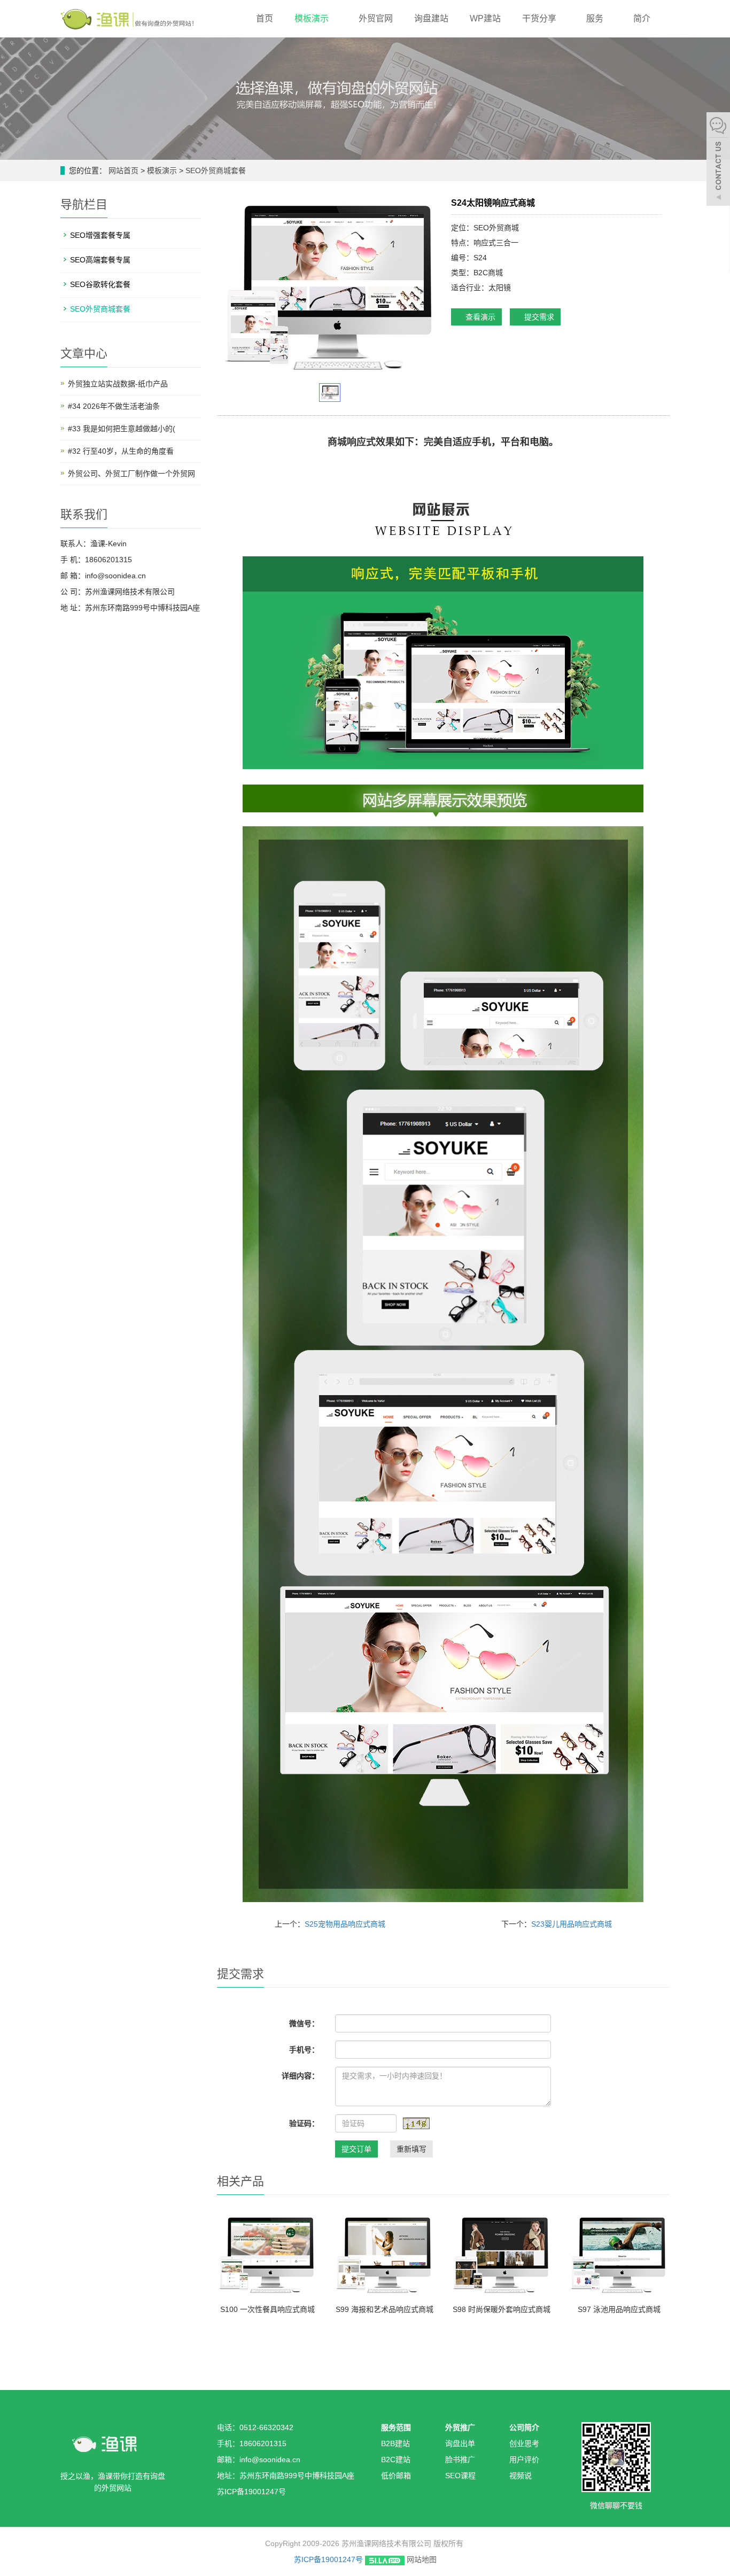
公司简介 (524, 2427)
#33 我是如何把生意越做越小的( (122, 429)
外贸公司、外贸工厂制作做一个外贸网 (131, 474)
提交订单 (356, 2149)
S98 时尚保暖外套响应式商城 (502, 2309)
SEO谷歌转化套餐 (100, 284)
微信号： (304, 2023)
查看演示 (479, 317)
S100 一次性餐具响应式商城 (267, 2309)
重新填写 (411, 2149)
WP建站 (485, 18)
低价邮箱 (396, 2476)
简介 (643, 18)
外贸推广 (460, 2427)
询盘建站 (431, 18)
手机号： (304, 2050)
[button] (334, 18)
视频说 (521, 2476)
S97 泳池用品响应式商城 (619, 2309)
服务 (596, 18)
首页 (265, 18)
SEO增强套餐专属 (100, 235)
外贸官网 (376, 18)
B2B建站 (395, 2443)
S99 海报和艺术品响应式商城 (385, 2309)
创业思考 (524, 2443)
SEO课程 (460, 2476)
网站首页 (123, 170)
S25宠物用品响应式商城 (345, 1924)
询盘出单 (460, 2443)
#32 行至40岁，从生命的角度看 (121, 451)
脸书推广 (460, 2459)
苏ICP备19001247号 (328, 2559)
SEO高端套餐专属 (100, 260)
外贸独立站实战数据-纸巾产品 (118, 384)
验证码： (304, 2123)
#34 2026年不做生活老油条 (114, 406)
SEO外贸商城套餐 (215, 170)
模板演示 (313, 18)
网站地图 (422, 2559)
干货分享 (540, 18)
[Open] (718, 160)
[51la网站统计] (385, 2559)
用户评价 (524, 2459)
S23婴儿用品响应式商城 (572, 1924)
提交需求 (538, 317)
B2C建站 (396, 2459)
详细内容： (300, 2076)
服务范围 (396, 2427)
